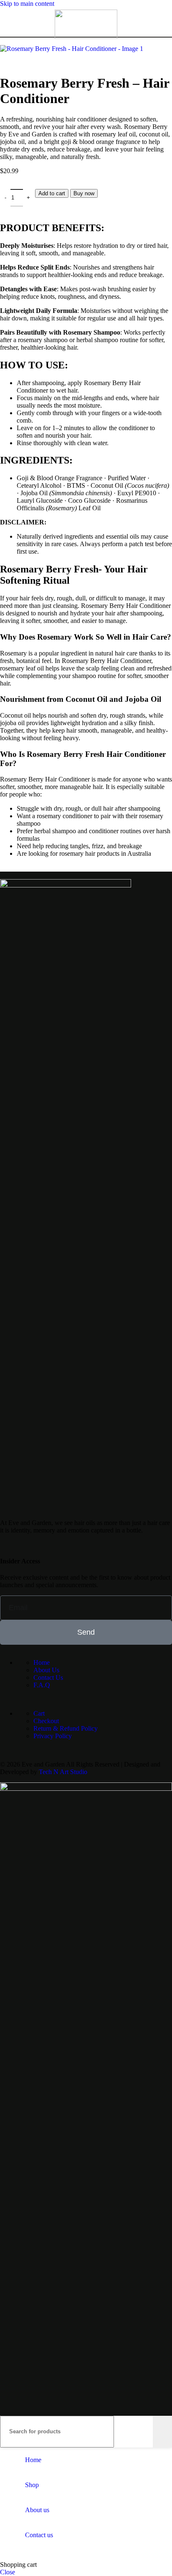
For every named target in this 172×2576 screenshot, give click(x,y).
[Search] (162, 2432)
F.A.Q (42, 1685)
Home (42, 1662)
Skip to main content (27, 4)
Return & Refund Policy (66, 1728)
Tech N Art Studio (63, 1772)
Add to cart (52, 193)
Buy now (84, 193)
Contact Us (48, 1677)
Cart (39, 1713)
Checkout (46, 1721)
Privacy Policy (53, 1736)
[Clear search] (147, 2432)
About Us (46, 1670)
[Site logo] (86, 37)
